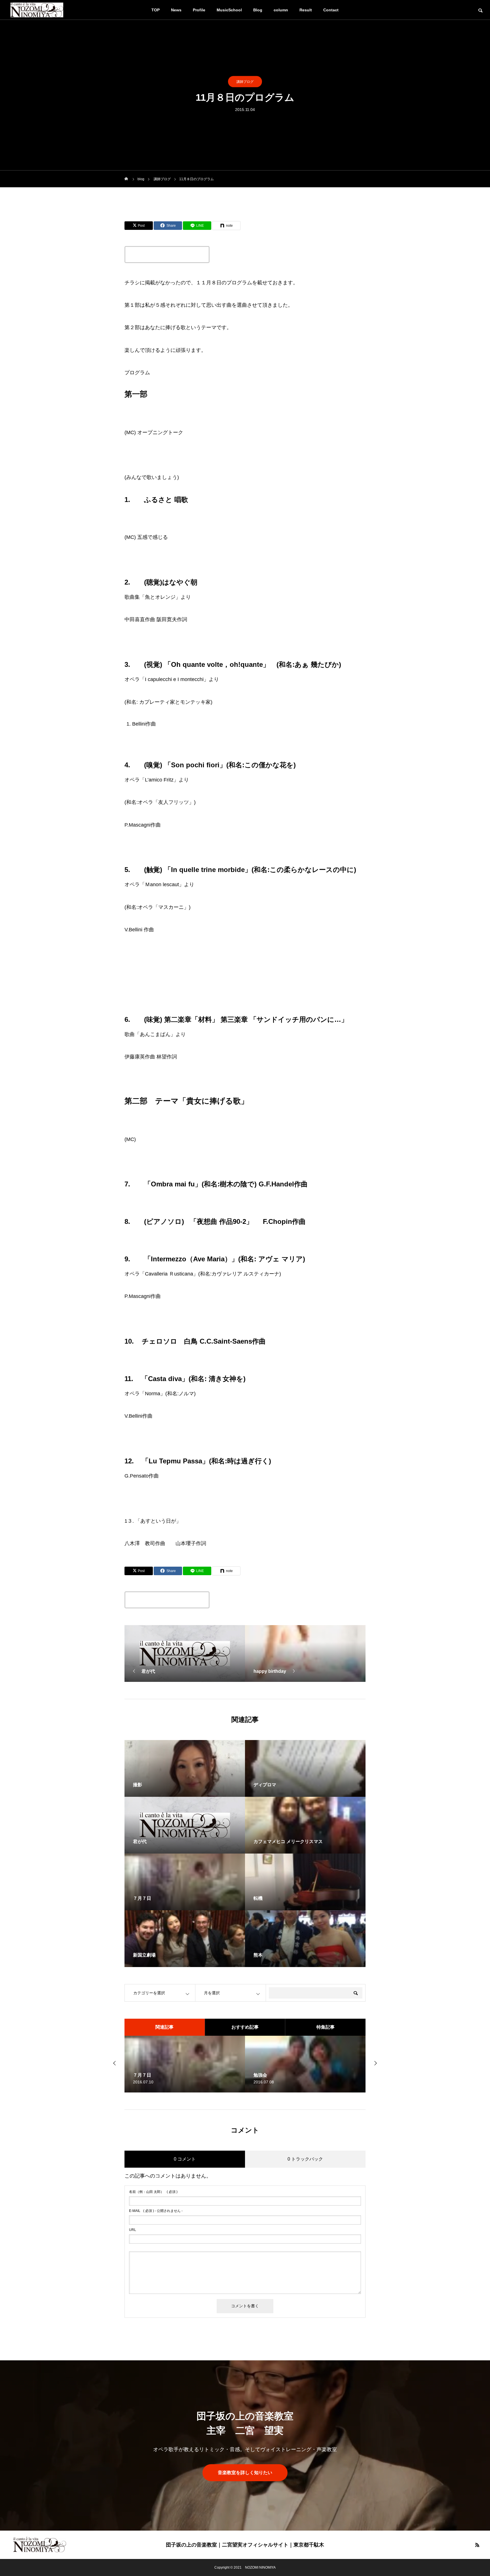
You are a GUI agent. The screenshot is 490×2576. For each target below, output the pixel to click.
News (176, 10)
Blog (258, 10)
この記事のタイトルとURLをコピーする (167, 255)
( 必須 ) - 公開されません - (156, 2211)
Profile (199, 10)
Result (306, 10)
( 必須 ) (153, 2192)
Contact (331, 10)
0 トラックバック (305, 2159)
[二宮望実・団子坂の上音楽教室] (40, 2545)
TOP (156, 10)
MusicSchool (229, 10)
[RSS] (477, 2545)
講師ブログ (245, 82)
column (281, 10)
